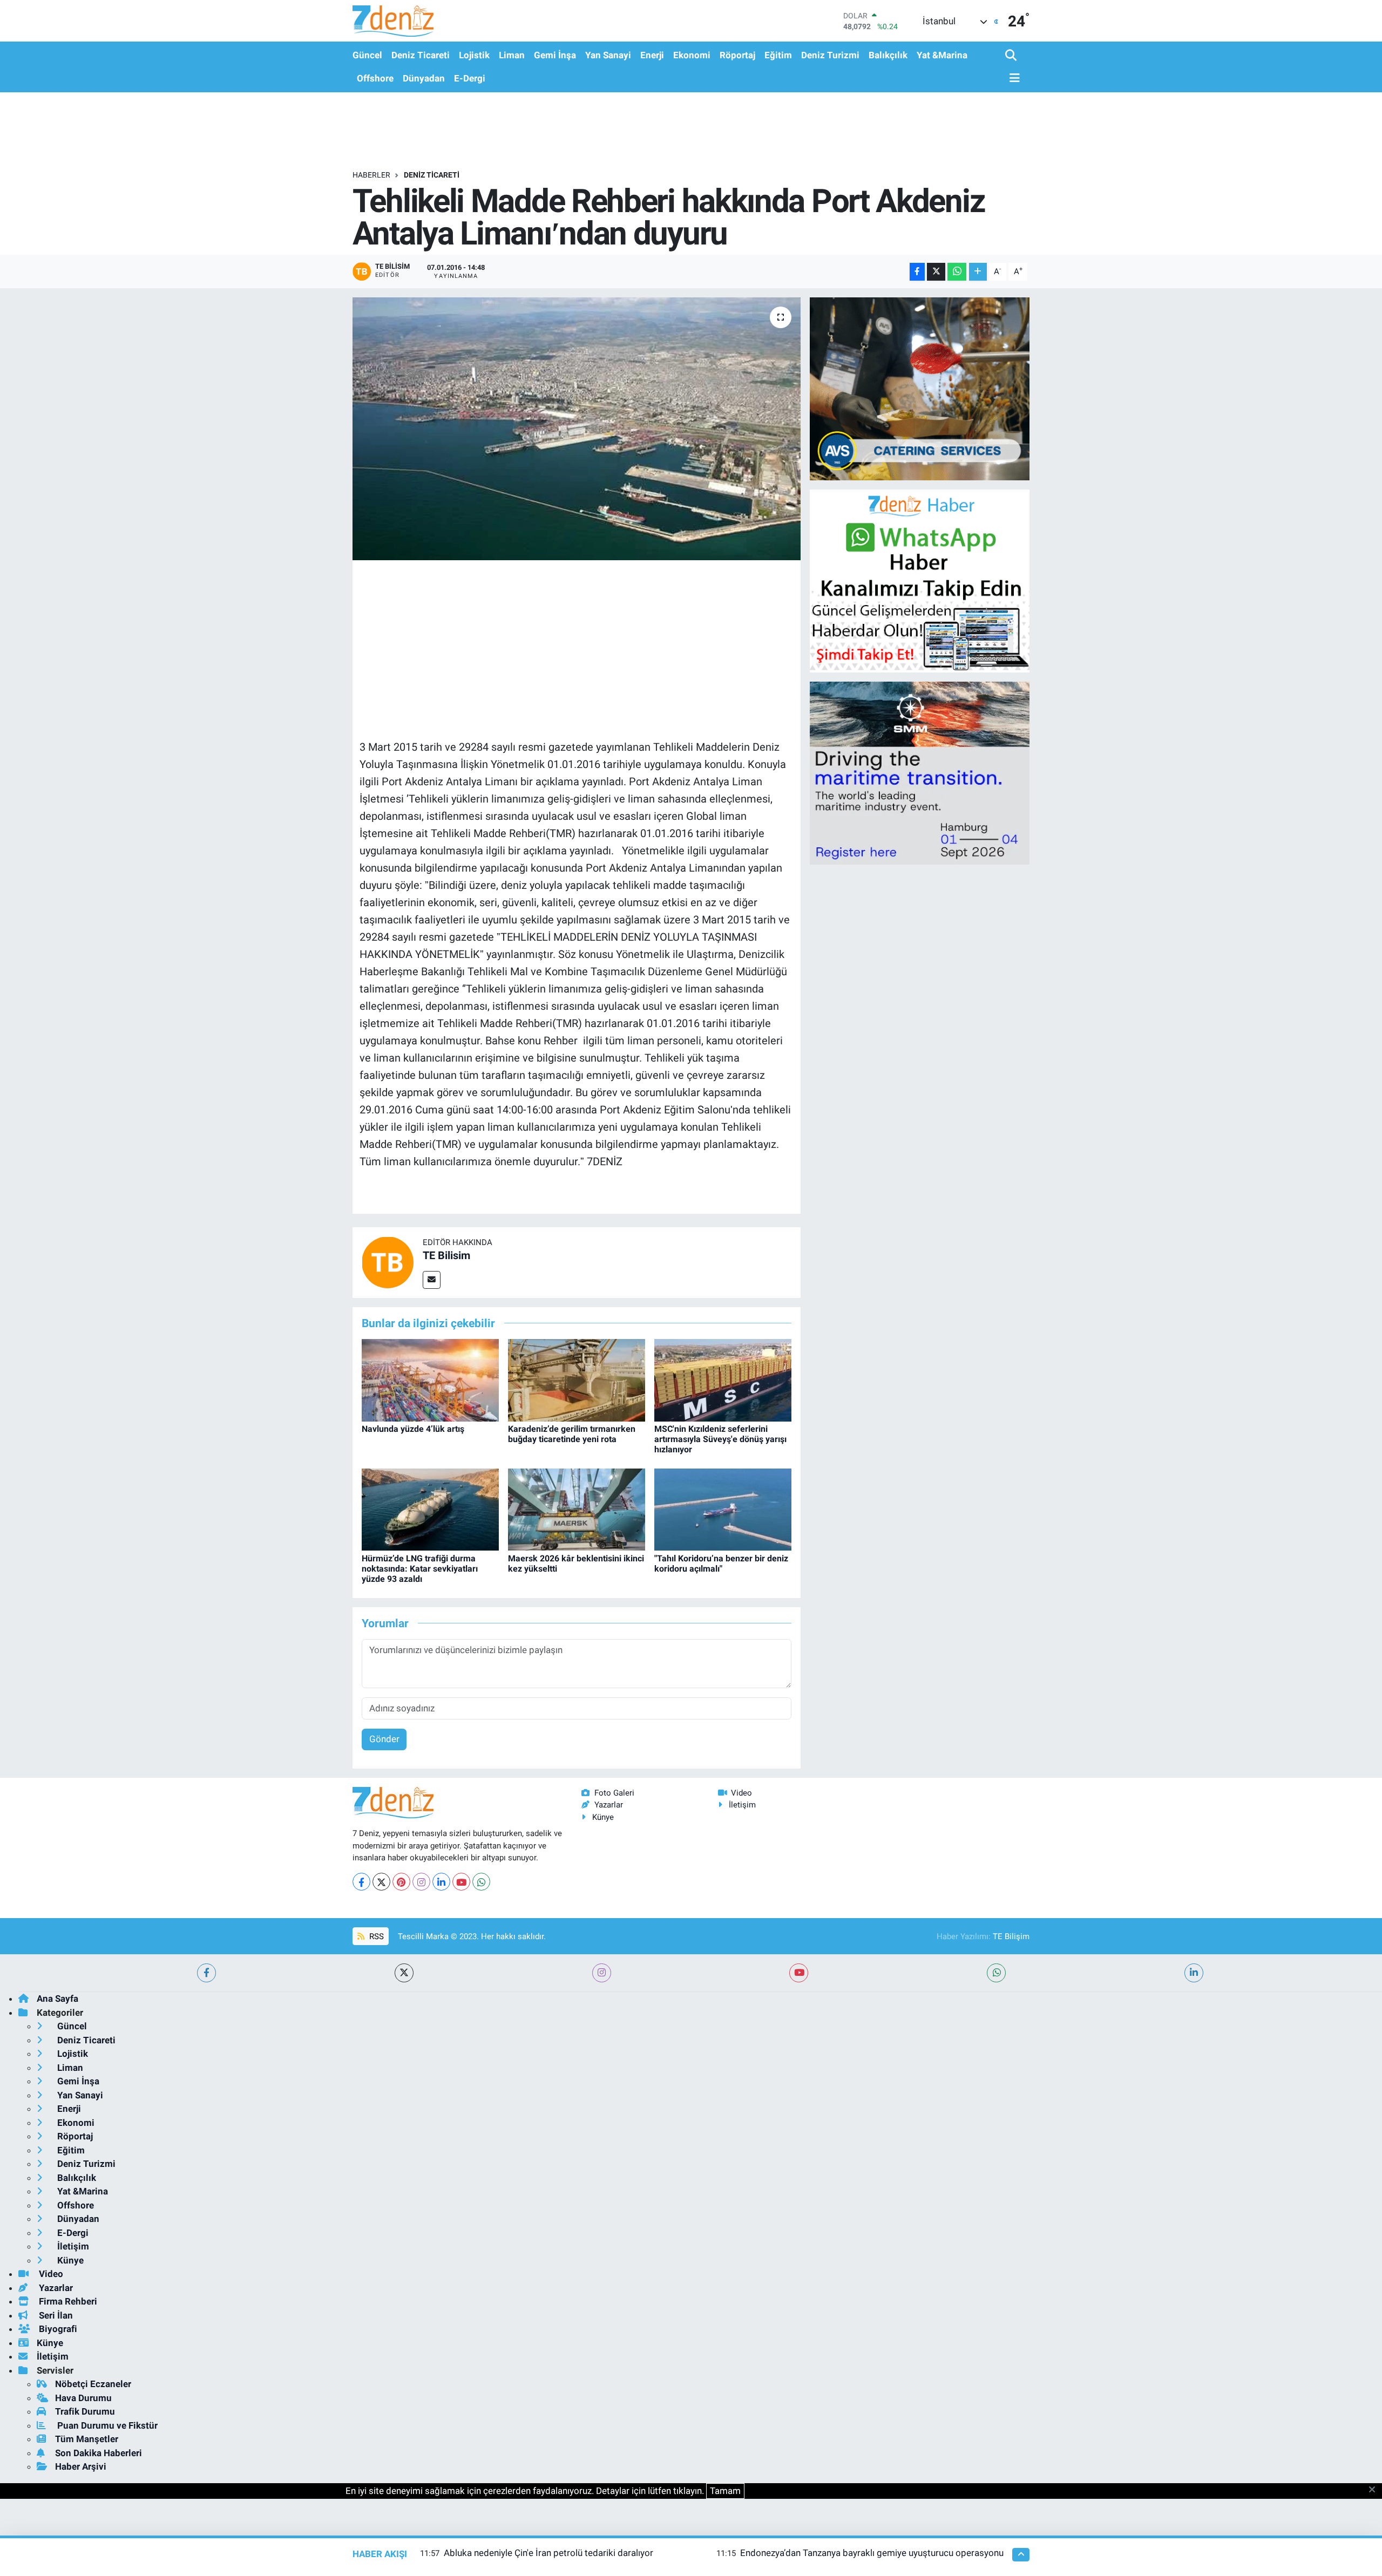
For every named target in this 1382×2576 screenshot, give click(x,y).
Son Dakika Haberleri (99, 2453)
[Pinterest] (401, 1882)
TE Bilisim (446, 1255)
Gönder (384, 1739)
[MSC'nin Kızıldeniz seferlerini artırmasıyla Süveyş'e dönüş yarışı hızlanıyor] (723, 1379)
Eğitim (778, 55)
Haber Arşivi (81, 2466)
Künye (603, 1817)
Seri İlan (55, 2315)
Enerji (652, 55)
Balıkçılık (888, 55)
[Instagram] (421, 1882)
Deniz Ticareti (421, 55)
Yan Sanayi (608, 55)
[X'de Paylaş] (936, 272)
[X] (381, 1882)
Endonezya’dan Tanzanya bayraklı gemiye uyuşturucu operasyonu (872, 2553)
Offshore (375, 78)
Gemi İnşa (555, 55)
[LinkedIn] (441, 1882)
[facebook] (206, 1973)
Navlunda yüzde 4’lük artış (413, 1429)
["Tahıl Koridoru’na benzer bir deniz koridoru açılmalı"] (723, 1509)
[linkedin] (1194, 1973)
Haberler (371, 175)
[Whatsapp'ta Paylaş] (957, 272)
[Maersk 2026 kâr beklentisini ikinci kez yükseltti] (577, 1509)
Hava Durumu (83, 2398)
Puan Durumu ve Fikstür (106, 2425)
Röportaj (737, 55)
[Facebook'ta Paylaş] (917, 272)
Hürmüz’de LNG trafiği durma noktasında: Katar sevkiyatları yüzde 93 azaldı (420, 1569)
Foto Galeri (614, 1793)
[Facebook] (361, 1882)
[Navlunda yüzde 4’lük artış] (430, 1379)
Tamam (725, 2491)
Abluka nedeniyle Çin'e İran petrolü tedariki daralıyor (548, 2553)
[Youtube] (461, 1882)
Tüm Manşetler (87, 2439)
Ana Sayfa (57, 1999)
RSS (375, 1936)
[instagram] (602, 1973)
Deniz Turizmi (830, 55)
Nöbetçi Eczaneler (93, 2384)
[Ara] (1012, 56)
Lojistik (474, 55)
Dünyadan (424, 78)
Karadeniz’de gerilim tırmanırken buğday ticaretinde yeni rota (572, 1434)
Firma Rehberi (67, 2301)
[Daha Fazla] (978, 272)
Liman (512, 55)
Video (741, 1793)
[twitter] (404, 1973)
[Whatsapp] (481, 1882)
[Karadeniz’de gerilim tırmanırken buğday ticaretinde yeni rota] (577, 1379)
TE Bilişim (1011, 1936)
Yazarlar (609, 1805)
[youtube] (799, 1973)
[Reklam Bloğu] (920, 388)
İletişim (742, 1805)
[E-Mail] (432, 1280)
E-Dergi (470, 78)
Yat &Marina (942, 55)
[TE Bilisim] (388, 1262)
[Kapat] (1375, 2490)
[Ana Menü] (1013, 79)
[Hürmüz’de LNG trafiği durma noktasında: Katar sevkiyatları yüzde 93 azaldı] (430, 1509)
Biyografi (57, 2329)
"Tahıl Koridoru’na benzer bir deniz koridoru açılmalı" (721, 1564)
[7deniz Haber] (393, 21)
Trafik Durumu (85, 2411)
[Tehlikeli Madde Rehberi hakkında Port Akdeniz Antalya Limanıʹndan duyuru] (577, 429)
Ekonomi (692, 55)
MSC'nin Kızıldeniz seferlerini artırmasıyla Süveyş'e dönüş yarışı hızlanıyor (720, 1439)
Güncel (367, 55)
